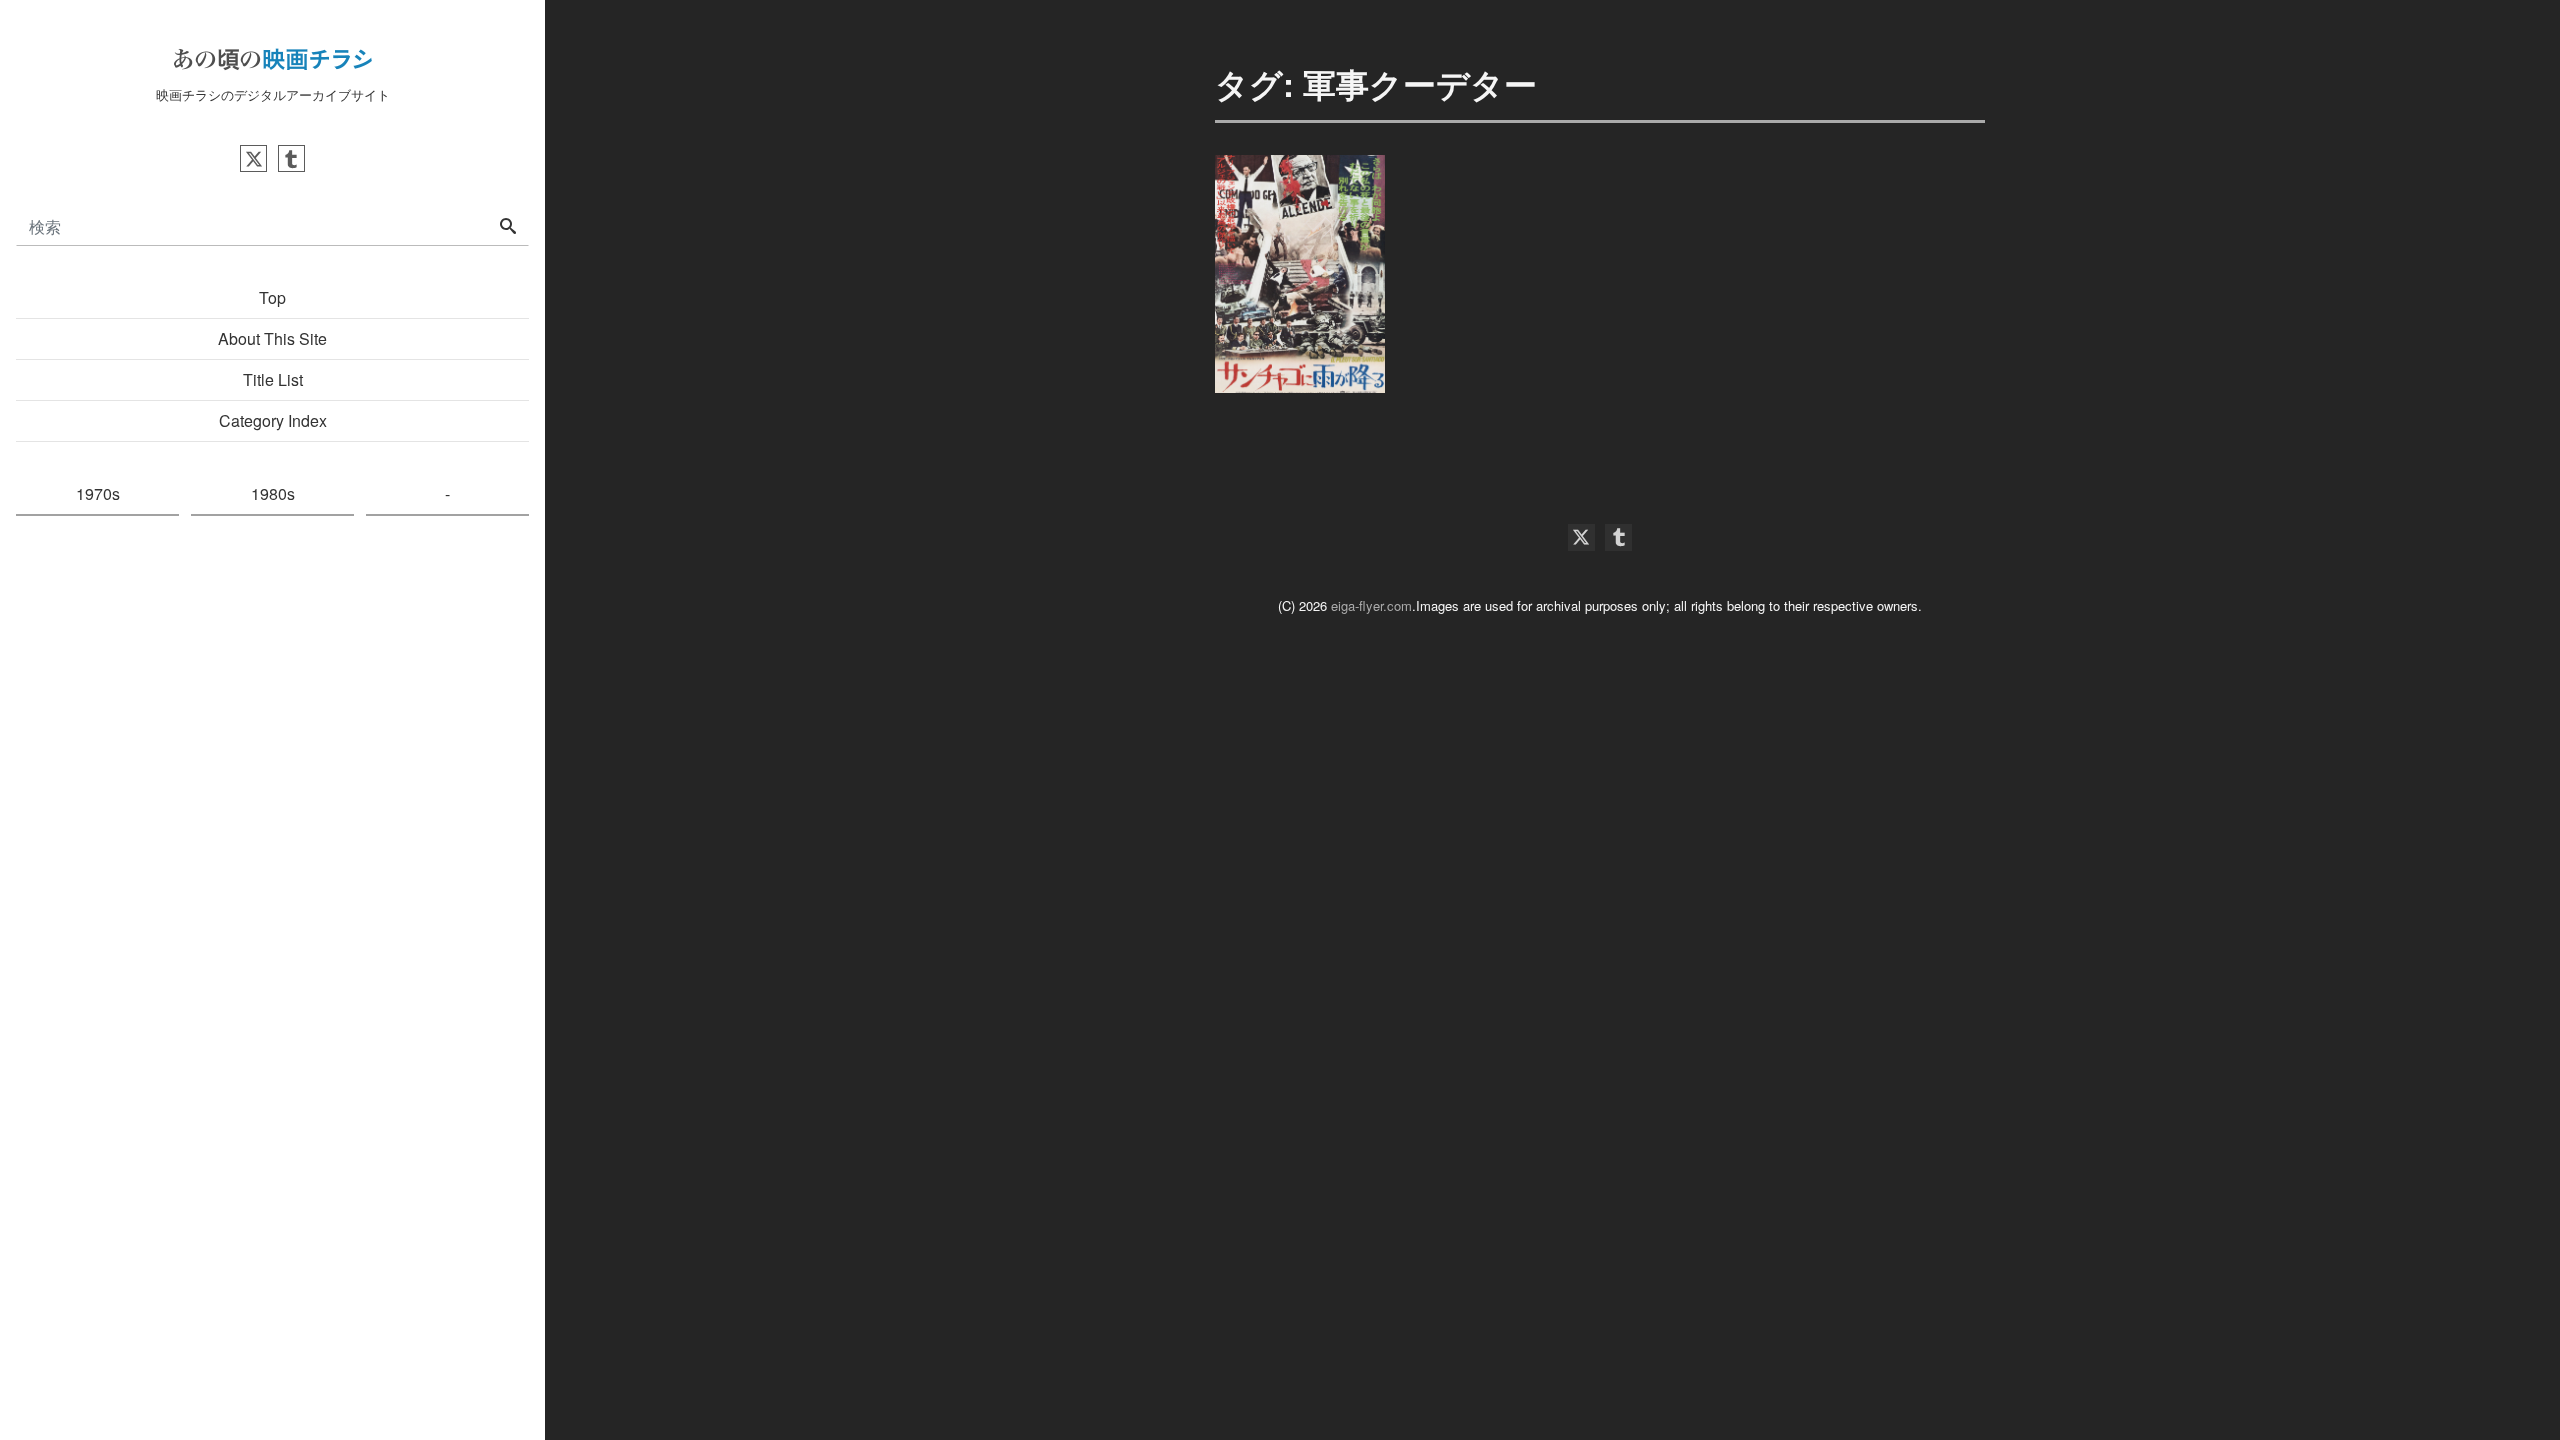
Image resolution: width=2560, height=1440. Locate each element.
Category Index (273, 420)
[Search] (508, 227)
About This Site (272, 338)
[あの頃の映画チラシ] (273, 56)
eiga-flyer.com (1371, 605)
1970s (98, 493)
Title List (273, 379)
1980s (273, 493)
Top (272, 297)
